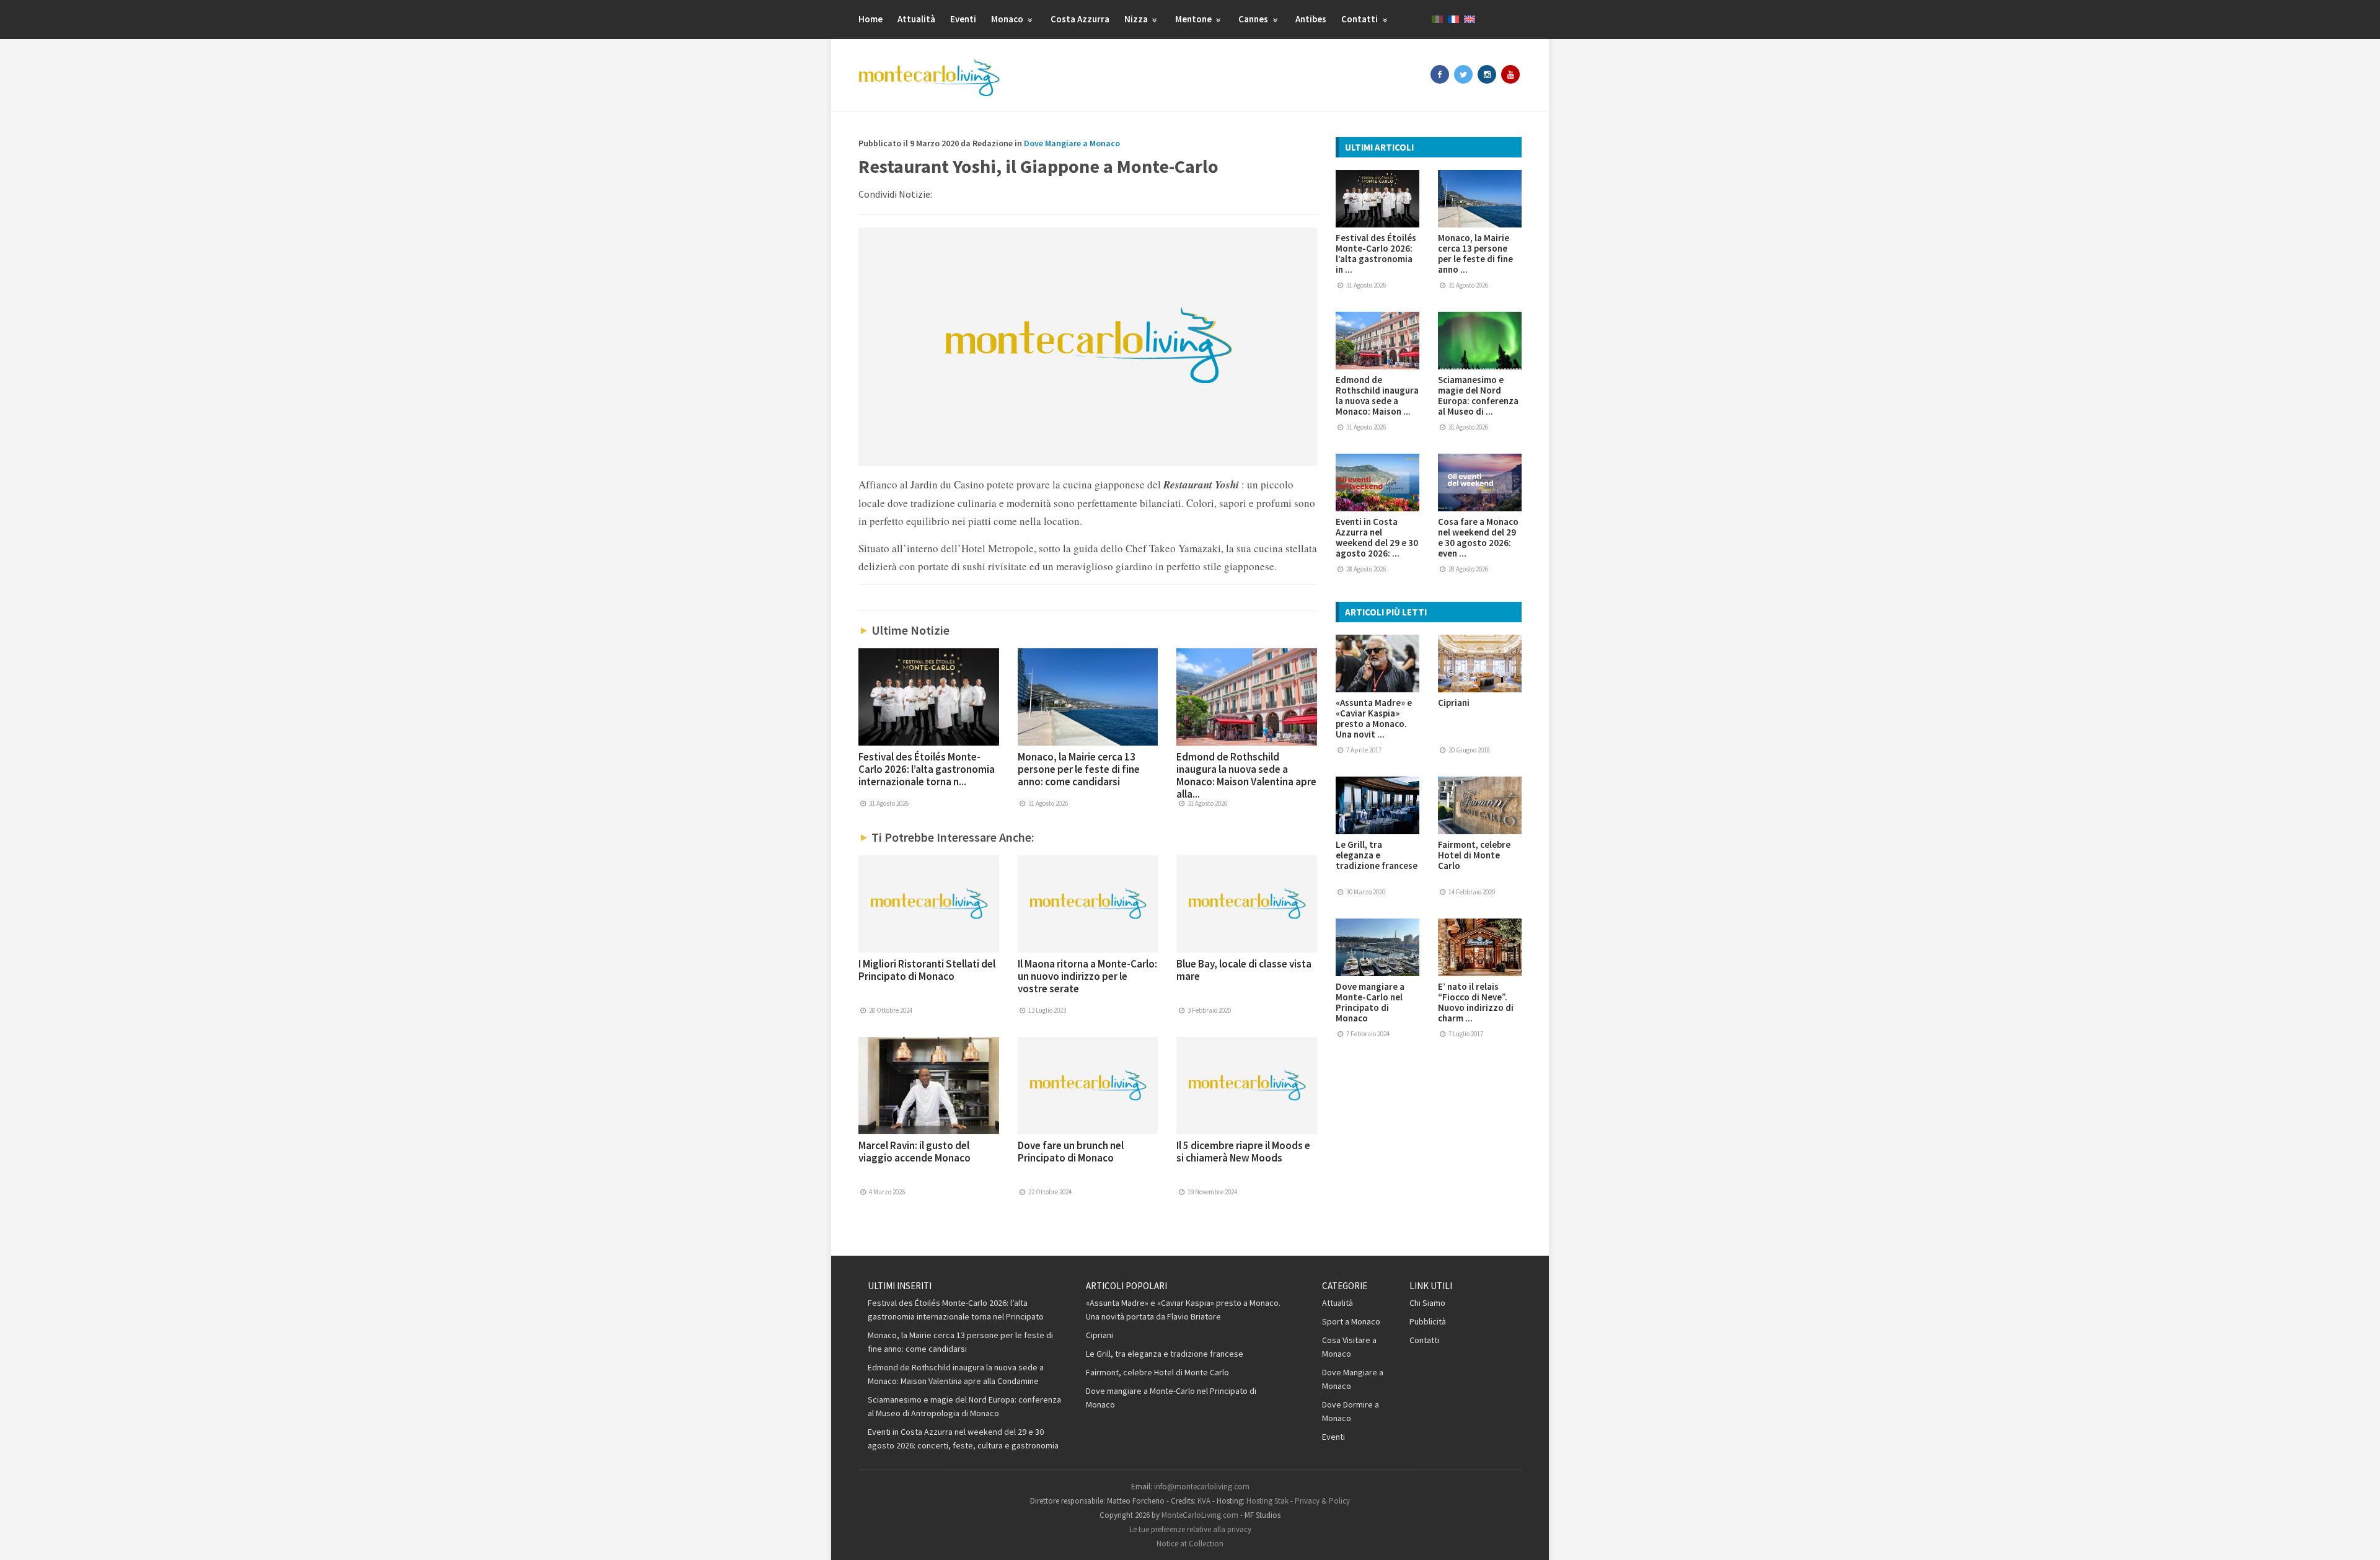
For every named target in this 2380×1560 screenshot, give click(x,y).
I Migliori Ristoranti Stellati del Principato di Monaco (927, 970)
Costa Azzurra (1080, 19)
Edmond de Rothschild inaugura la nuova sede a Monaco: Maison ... (1377, 395)
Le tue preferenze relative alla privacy (1190, 1529)
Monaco (1008, 19)
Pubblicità (1428, 1321)
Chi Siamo (1427, 1303)
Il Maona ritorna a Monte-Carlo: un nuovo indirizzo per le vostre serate (1087, 976)
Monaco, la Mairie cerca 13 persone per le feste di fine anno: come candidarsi (1079, 769)
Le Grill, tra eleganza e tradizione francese (1377, 855)
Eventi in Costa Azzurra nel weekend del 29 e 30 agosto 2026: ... (1377, 537)
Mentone (1194, 19)
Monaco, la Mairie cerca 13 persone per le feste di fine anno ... (1475, 253)
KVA (1204, 1501)
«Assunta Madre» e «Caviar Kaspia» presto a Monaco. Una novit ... (1374, 718)
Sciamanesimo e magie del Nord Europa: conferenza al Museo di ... (1478, 395)
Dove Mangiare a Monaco (1072, 143)
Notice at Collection (1190, 1544)
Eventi (963, 19)
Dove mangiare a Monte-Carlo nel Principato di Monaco (1370, 1002)
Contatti (1360, 19)
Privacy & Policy (1322, 1501)
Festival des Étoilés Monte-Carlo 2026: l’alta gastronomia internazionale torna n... (927, 769)
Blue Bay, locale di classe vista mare (1244, 970)
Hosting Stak (1267, 1501)
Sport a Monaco (1351, 1321)
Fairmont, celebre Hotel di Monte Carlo (1474, 855)
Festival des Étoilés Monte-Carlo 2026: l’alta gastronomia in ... (1376, 253)
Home (870, 19)
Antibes (1311, 19)
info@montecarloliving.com (1202, 1487)
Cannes (1254, 19)
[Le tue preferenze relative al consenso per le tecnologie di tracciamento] (2358, 1538)
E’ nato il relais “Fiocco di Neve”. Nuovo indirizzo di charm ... (1476, 1002)
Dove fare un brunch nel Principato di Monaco (1071, 1152)
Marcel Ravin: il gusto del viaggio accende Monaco (915, 1152)
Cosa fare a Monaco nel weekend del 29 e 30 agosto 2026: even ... (1478, 537)
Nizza (1137, 19)
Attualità (916, 19)
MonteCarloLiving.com (1200, 1515)
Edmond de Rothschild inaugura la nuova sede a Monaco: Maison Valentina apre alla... (1246, 775)
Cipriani (1454, 703)
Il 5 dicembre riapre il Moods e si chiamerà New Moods (1243, 1152)
